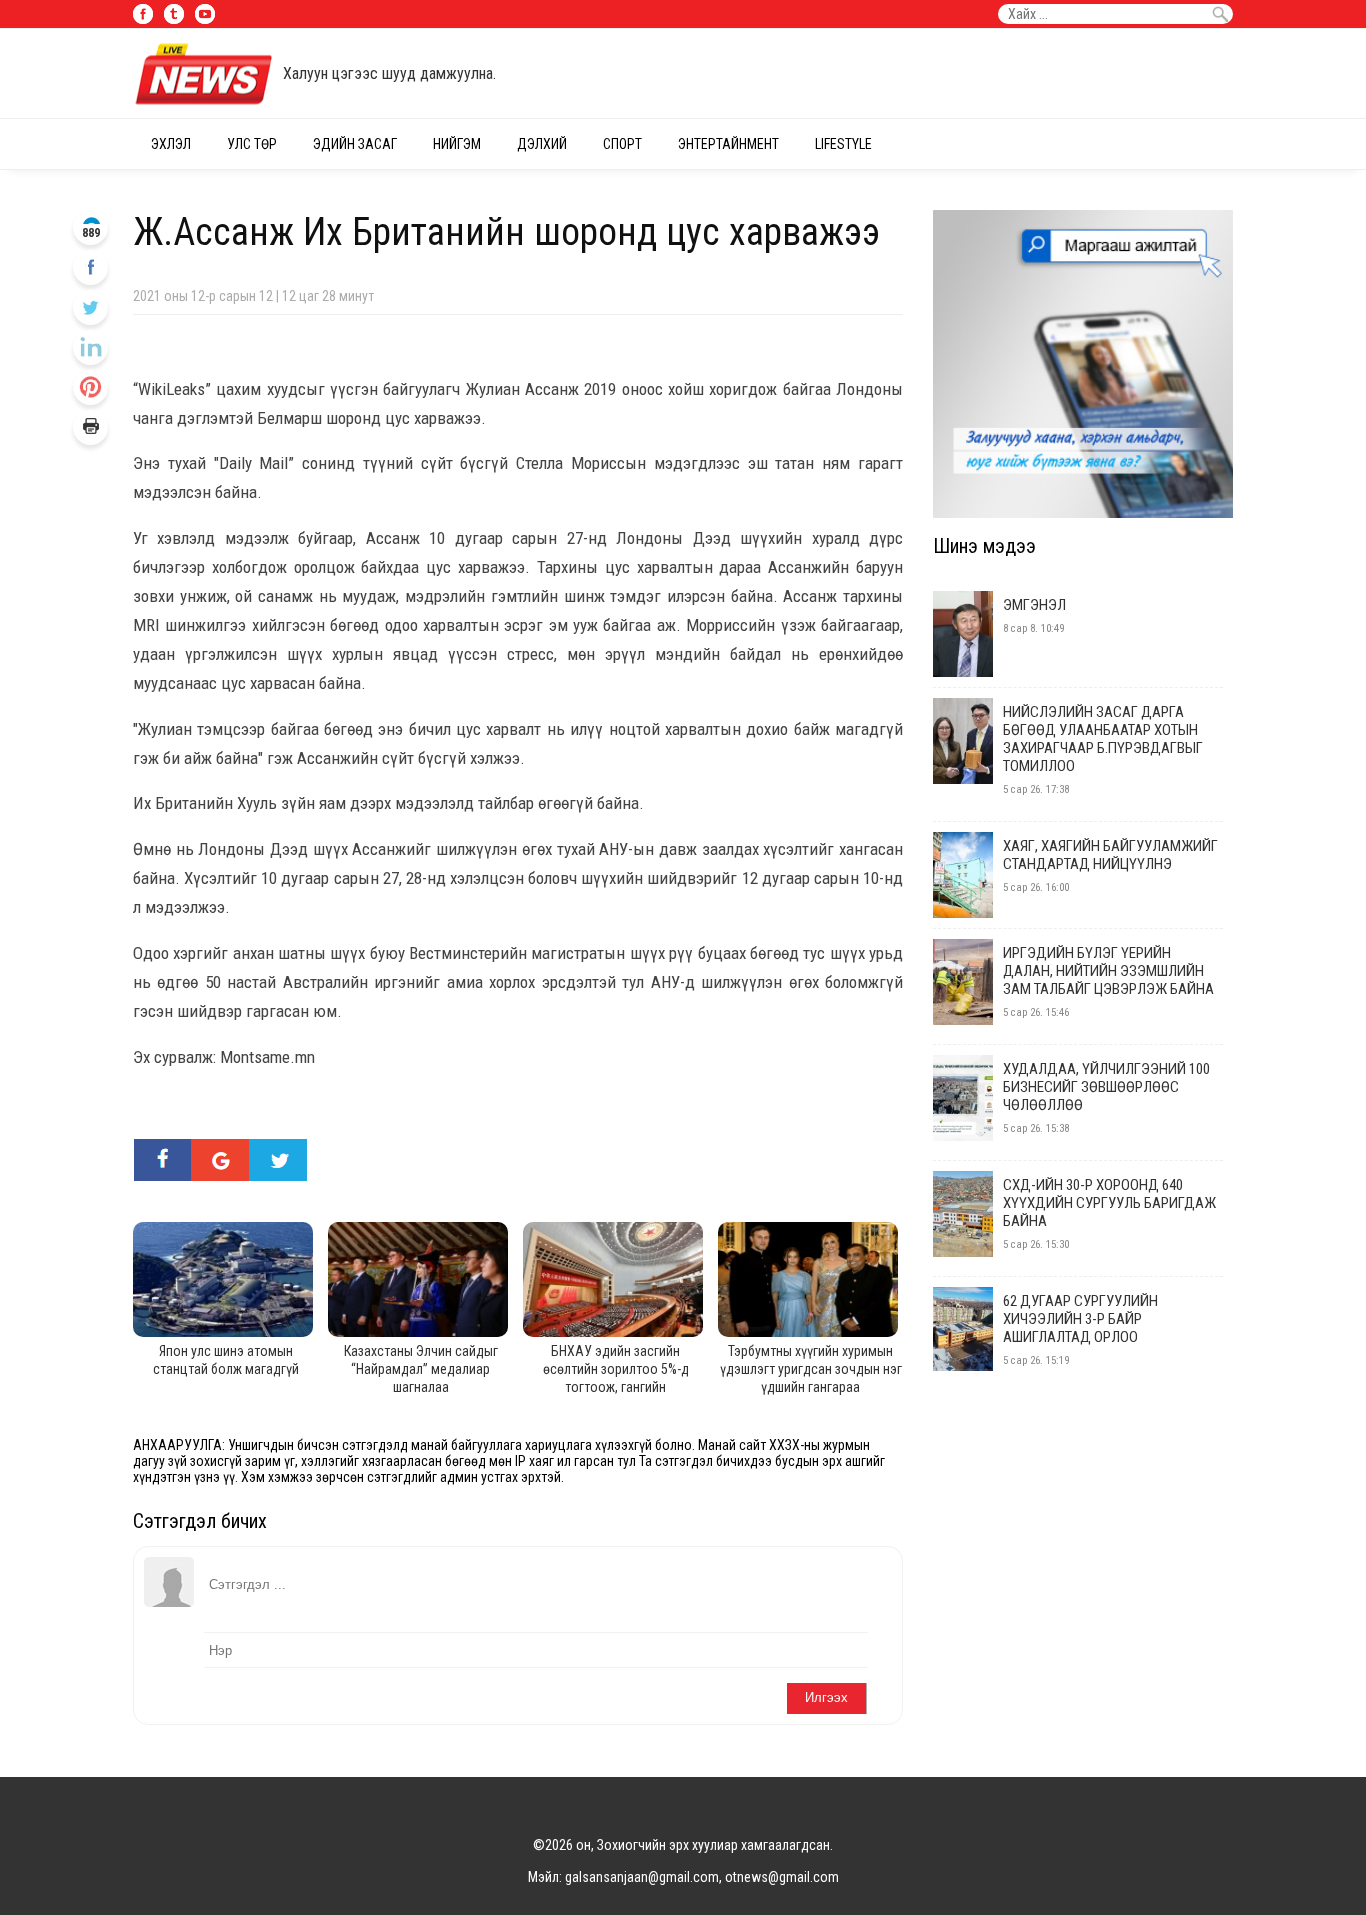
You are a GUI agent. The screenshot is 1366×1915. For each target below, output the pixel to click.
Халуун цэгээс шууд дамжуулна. (389, 73)
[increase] (90, 347)
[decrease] (90, 387)
